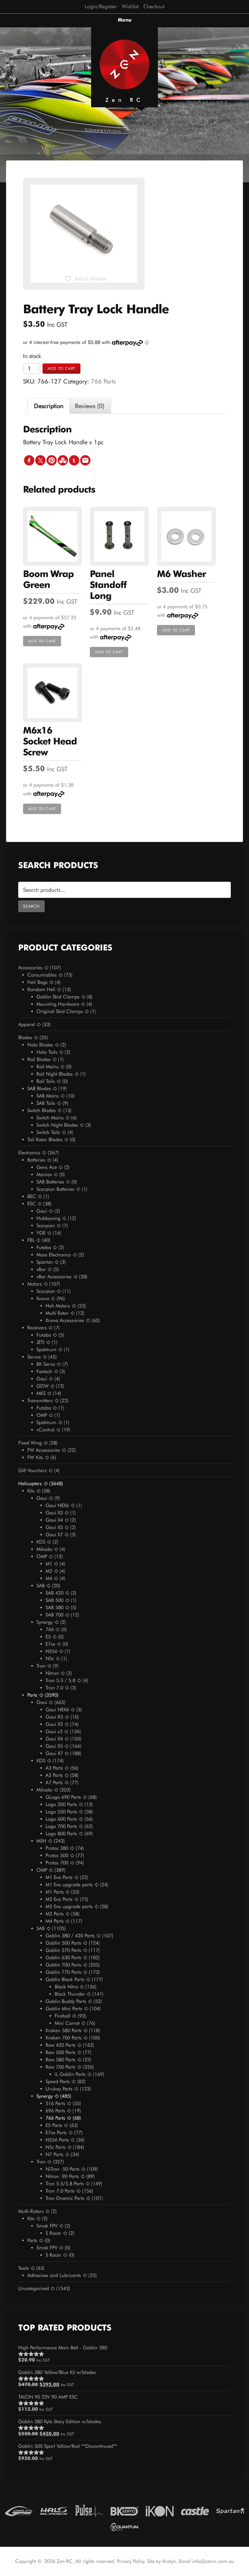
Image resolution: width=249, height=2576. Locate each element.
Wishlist (130, 6)
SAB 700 (55, 1615)
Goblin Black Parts (65, 1979)
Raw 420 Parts (61, 2045)
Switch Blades (42, 1110)
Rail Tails (46, 1081)
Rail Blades (39, 1059)
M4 (49, 1578)
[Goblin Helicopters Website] (19, 2510)
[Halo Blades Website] (54, 2510)
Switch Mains (50, 1118)
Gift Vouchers (32, 1470)
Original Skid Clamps (60, 1011)
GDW (43, 1386)
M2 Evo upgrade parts (69, 1906)
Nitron (52, 1673)
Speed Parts (58, 2081)
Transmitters (40, 1401)
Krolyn (169, 2561)
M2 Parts (55, 1914)
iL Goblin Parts (70, 2074)
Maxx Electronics (54, 1255)
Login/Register (101, 6)
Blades (25, 1037)
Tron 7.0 (54, 1688)
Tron (41, 1666)
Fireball (63, 2016)
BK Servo (46, 1364)
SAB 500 (55, 1600)
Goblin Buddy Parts (66, 2001)
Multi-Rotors (31, 2211)
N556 (51, 1651)
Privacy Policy (131, 2561)
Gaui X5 (54, 1527)
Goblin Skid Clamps (58, 997)
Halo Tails (47, 1052)
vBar (41, 1269)
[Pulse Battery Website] (89, 2510)
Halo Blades (40, 1045)
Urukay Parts (59, 2089)
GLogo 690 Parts (63, 1797)
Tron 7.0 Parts (60, 2191)
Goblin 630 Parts (63, 1958)
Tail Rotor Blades (45, 1140)
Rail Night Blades (55, 1074)
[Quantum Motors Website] (124, 2526)
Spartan (45, 1262)
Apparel (27, 1024)
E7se (50, 1644)
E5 (48, 1637)
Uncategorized (34, 2288)
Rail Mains (48, 1067)
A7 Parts (54, 1783)
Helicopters (30, 1484)
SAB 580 (55, 1607)
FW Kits (35, 1457)
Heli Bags (38, 982)
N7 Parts (55, 2154)
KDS (41, 1542)
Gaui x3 (54, 1731)
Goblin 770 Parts (63, 1972)
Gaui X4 (54, 1520)
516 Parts (55, 2103)
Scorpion (46, 1226)
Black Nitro (66, 1987)
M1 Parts (55, 1892)
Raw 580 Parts (61, 2060)
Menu (125, 20)
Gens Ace (47, 1167)
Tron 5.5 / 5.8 (60, 1680)
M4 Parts (55, 1921)
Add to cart (61, 368)
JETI (40, 1342)
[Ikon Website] (160, 2510)
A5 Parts (54, 1775)
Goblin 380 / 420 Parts (70, 1936)
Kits (31, 1491)
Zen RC (124, 100)
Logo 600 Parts (61, 1819)
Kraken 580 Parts (64, 2030)
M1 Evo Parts (59, 1877)
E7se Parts (56, 2133)
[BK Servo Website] (124, 2510)
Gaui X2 (54, 1724)
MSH (41, 1841)
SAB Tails (46, 1103)
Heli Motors (58, 1306)
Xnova (43, 1298)
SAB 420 (55, 1593)
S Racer (53, 2233)
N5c (50, 1659)
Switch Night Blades (57, 1125)
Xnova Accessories (65, 1320)
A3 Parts (54, 1768)
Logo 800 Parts (61, 1834)
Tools (24, 2268)
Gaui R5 (54, 1717)
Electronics (29, 1153)
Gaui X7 (54, 1535)
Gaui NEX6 (57, 1505)
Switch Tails (48, 1132)
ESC (32, 1204)
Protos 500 (57, 1855)
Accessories (30, 968)
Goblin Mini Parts (64, 2009)
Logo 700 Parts (61, 1826)
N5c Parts (56, 2147)
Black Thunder (70, 1994)
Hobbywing (48, 1218)
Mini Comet (67, 2023)
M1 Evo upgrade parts (69, 1885)
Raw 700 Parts (61, 2067)
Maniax (44, 1175)
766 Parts (103, 381)
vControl (46, 1430)
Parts (32, 1695)
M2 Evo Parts (59, 1899)
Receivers (37, 1328)
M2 (49, 1571)
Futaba (44, 1247)
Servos (34, 1357)
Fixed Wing (30, 1443)
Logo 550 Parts (61, 1812)
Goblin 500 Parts (63, 1943)
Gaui (42, 1211)
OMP (42, 1415)
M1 (49, 1564)
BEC (32, 1196)
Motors (35, 1284)
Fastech (44, 1371)
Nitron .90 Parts (62, 2176)
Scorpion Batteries (55, 1189)
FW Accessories (44, 1450)
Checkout (154, 6)
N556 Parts (57, 2140)
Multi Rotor (57, 1313)
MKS (41, 1393)
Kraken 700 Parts (64, 2038)
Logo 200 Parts (61, 1804)
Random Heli (41, 989)
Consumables (42, 975)
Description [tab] (49, 406)
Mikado (44, 1549)
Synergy (45, 1622)
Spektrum (46, 1350)
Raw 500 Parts (61, 2052)
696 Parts (55, 2111)
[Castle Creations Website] (195, 2510)
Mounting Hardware (58, 1004)
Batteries (36, 1160)
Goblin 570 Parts (63, 1950)
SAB (41, 1586)
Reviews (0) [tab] (90, 406)
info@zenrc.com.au (213, 2561)
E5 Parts (54, 2125)
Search (31, 906)
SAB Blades (39, 1089)
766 (50, 1629)
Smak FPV (47, 2226)
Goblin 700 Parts (63, 1965)
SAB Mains (48, 1096)
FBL (31, 1240)
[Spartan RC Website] (230, 2510)
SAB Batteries (50, 1182)
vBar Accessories (54, 1277)
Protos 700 (57, 1863)
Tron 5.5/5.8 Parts (65, 2184)
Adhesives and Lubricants (54, 2275)
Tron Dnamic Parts (65, 2198)
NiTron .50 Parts (63, 2169)
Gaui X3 (54, 1513)
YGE (41, 1233)
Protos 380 (57, 1848)
